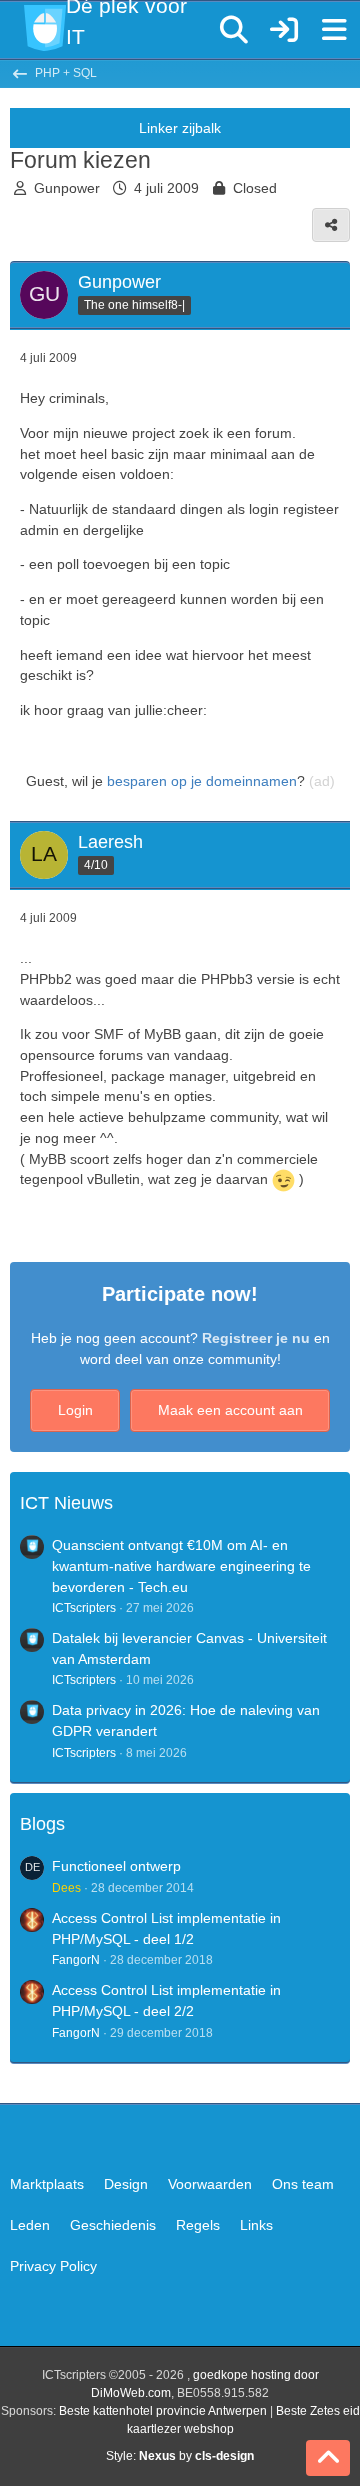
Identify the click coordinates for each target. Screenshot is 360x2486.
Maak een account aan (230, 1410)
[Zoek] (234, 30)
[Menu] (334, 30)
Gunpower (67, 188)
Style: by (180, 2456)
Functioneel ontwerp (116, 1866)
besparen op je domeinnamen (202, 781)
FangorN (76, 1960)
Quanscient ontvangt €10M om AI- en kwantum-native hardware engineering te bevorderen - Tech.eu (181, 1565)
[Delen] (331, 225)
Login (75, 1410)
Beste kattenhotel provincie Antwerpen (163, 2411)
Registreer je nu (256, 1338)
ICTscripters (84, 1608)
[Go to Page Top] (328, 2458)
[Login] (284, 30)
